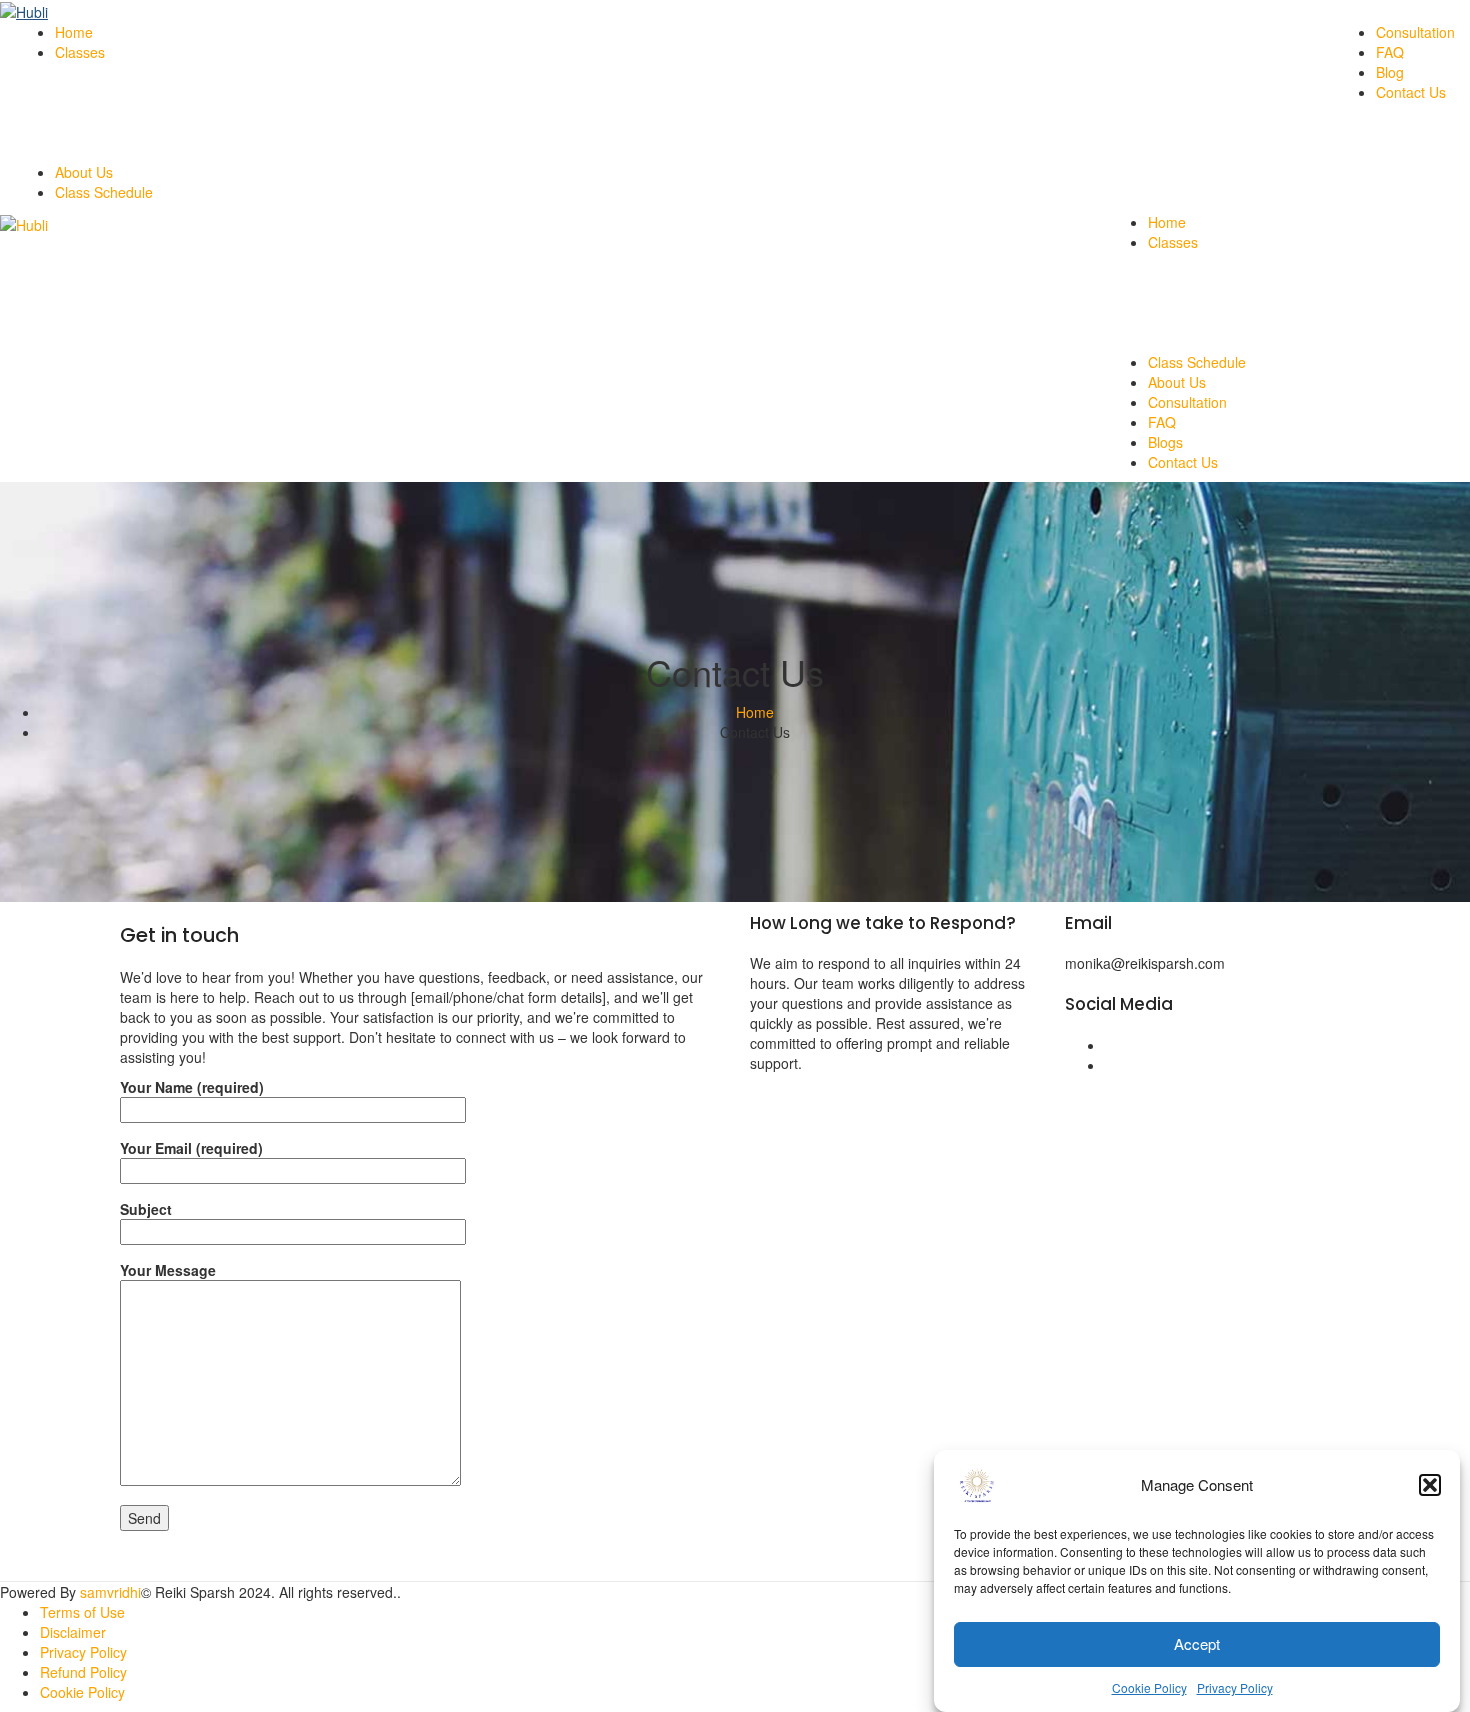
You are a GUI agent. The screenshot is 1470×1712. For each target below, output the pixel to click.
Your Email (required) (191, 1148)
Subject (146, 1209)
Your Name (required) (192, 1087)
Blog (1390, 72)
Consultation (1415, 32)
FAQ (1390, 52)
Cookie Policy (1149, 1687)
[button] (1430, 1485)
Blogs (1165, 442)
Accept (1197, 1644)
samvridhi (110, 1592)
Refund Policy (83, 1672)
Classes (80, 52)
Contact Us (1411, 92)
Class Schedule (104, 192)
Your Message (168, 1270)
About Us (84, 172)
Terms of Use (82, 1612)
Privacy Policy (1235, 1687)
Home (74, 32)
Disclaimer (73, 1632)
